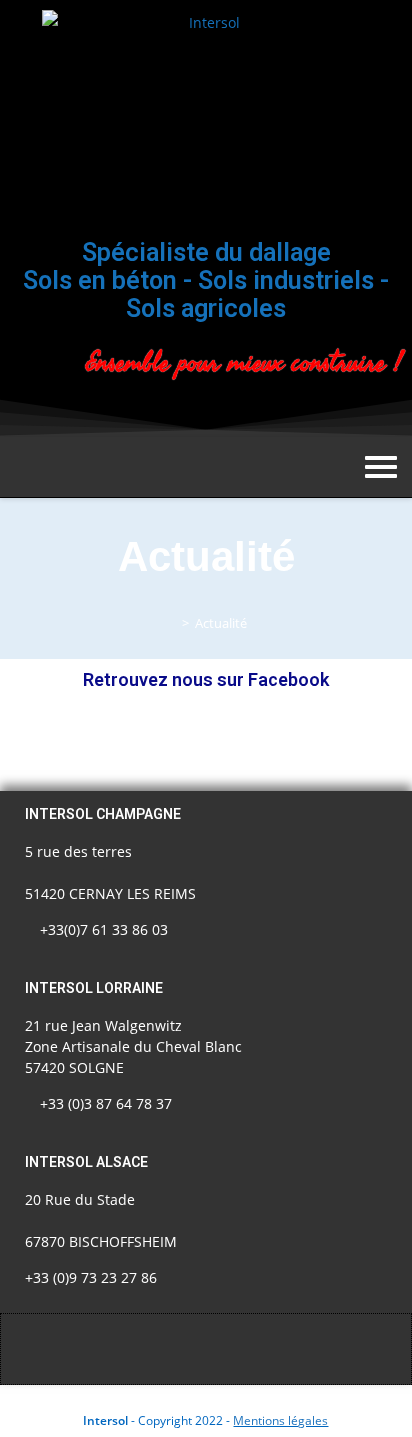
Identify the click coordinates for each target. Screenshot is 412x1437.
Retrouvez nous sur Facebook (206, 679)
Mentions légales (280, 1420)
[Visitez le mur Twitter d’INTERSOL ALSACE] (168, 412)
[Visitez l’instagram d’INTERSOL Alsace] (232, 412)
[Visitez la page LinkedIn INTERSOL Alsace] (296, 412)
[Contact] (360, 412)
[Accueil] (171, 623)
